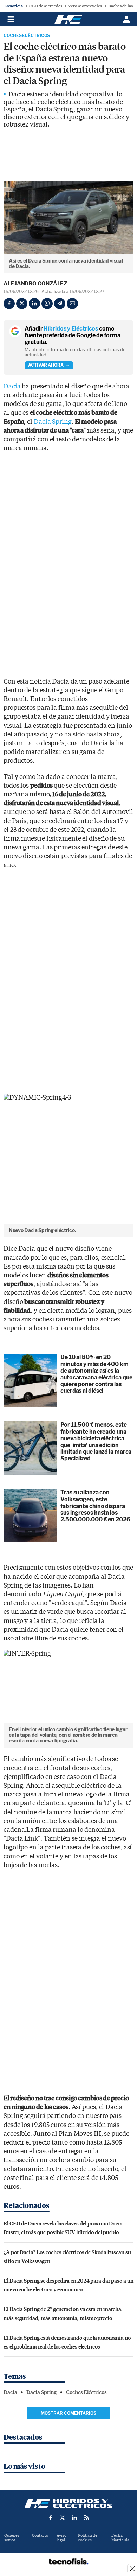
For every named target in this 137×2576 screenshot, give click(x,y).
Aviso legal (61, 2538)
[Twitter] (22, 304)
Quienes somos (12, 2538)
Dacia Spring (53, 422)
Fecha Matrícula (120, 2538)
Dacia (12, 386)
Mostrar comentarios (68, 2413)
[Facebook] (9, 304)
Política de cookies (88, 2538)
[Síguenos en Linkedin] (74, 2517)
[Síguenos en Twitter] (63, 2517)
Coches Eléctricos (27, 36)
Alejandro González (35, 284)
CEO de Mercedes (46, 6)
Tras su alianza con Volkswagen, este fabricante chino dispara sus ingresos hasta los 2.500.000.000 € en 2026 (95, 1506)
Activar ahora (46, 365)
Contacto (40, 2536)
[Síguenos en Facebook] (51, 2517)
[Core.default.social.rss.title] (86, 2517)
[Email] (72, 304)
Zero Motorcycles (85, 6)
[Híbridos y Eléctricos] (68, 2503)
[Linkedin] (34, 304)
